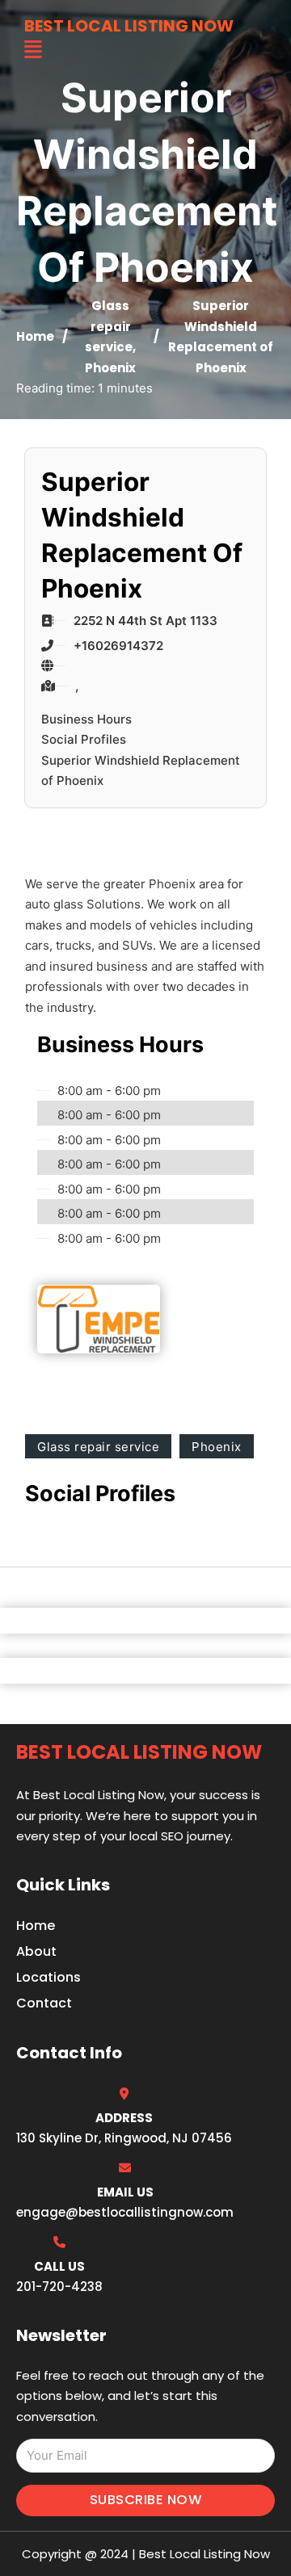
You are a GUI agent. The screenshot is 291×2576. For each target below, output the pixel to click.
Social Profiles (84, 739)
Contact (44, 2003)
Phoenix (110, 368)
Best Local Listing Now (129, 26)
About (36, 1951)
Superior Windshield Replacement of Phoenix (141, 771)
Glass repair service (109, 326)
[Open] (33, 50)
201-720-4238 (59, 2287)
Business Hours (86, 719)
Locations (48, 1977)
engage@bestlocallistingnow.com (125, 2212)
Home (35, 336)
